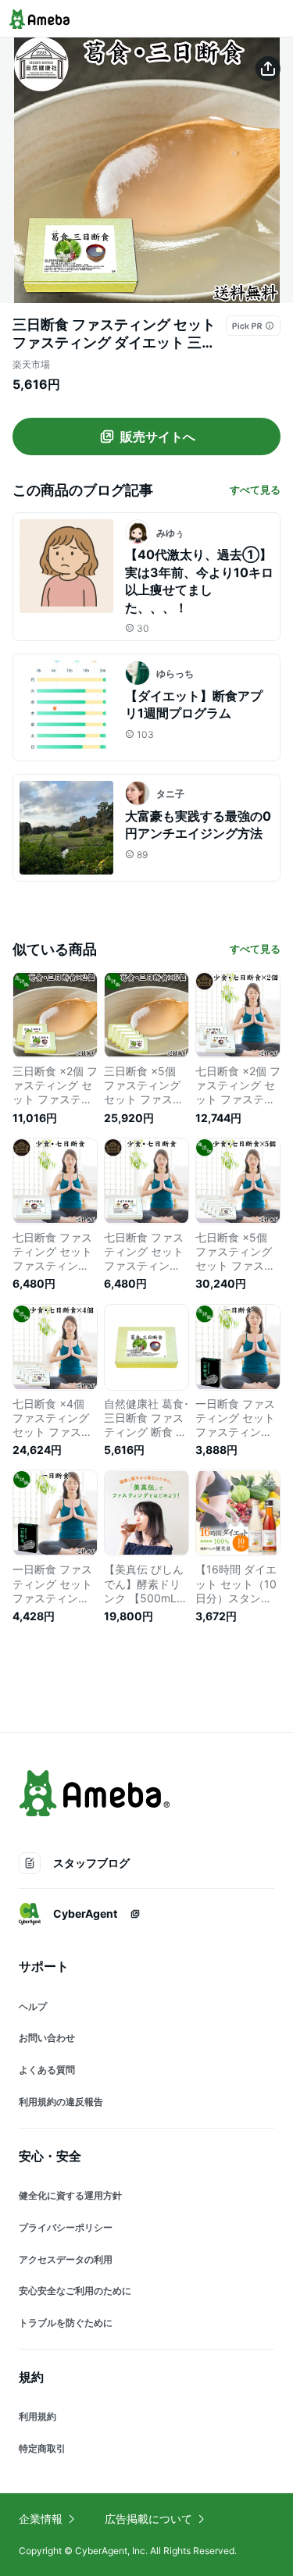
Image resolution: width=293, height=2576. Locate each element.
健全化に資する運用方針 (70, 2195)
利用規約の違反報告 (61, 2102)
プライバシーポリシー (66, 2227)
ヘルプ (33, 2006)
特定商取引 (42, 2448)
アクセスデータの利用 (66, 2259)
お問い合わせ (47, 2038)
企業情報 (41, 2519)
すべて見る (255, 490)
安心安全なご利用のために (75, 2291)
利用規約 (38, 2416)
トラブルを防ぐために (66, 2323)
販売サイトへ (158, 436)
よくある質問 (47, 2070)
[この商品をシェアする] (268, 69)
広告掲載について (148, 2519)
